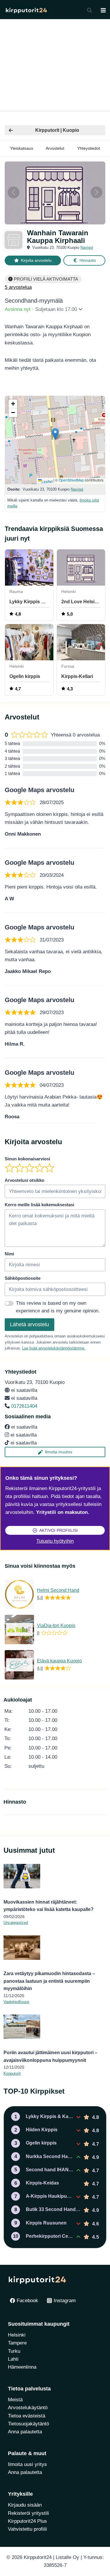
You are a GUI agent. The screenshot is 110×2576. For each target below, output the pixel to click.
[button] (55, 434)
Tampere (17, 2343)
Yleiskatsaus (22, 148)
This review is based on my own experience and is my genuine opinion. (58, 1307)
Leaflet (47, 481)
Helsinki (17, 2335)
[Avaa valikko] (103, 10)
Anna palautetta (25, 2432)
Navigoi (87, 248)
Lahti (13, 2359)
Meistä (15, 2400)
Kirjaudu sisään (25, 2505)
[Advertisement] (55, 65)
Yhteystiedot (89, 148)
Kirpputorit (12, 2073)
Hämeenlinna (22, 2367)
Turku (14, 2351)
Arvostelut (55, 148)
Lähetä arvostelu (29, 1324)
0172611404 (24, 1406)
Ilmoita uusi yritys (27, 2464)
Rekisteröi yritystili (28, 2513)
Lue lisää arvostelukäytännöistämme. (54, 1348)
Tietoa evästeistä (27, 2416)
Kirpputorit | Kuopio (57, 130)
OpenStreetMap (71, 480)
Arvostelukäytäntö (28, 2408)
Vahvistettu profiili (27, 2529)
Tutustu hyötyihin (55, 1541)
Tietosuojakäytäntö (28, 2424)
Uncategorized (16, 1923)
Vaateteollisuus (16, 2002)
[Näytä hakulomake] (89, 10)
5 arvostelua (18, 287)
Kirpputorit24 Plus (27, 2521)
